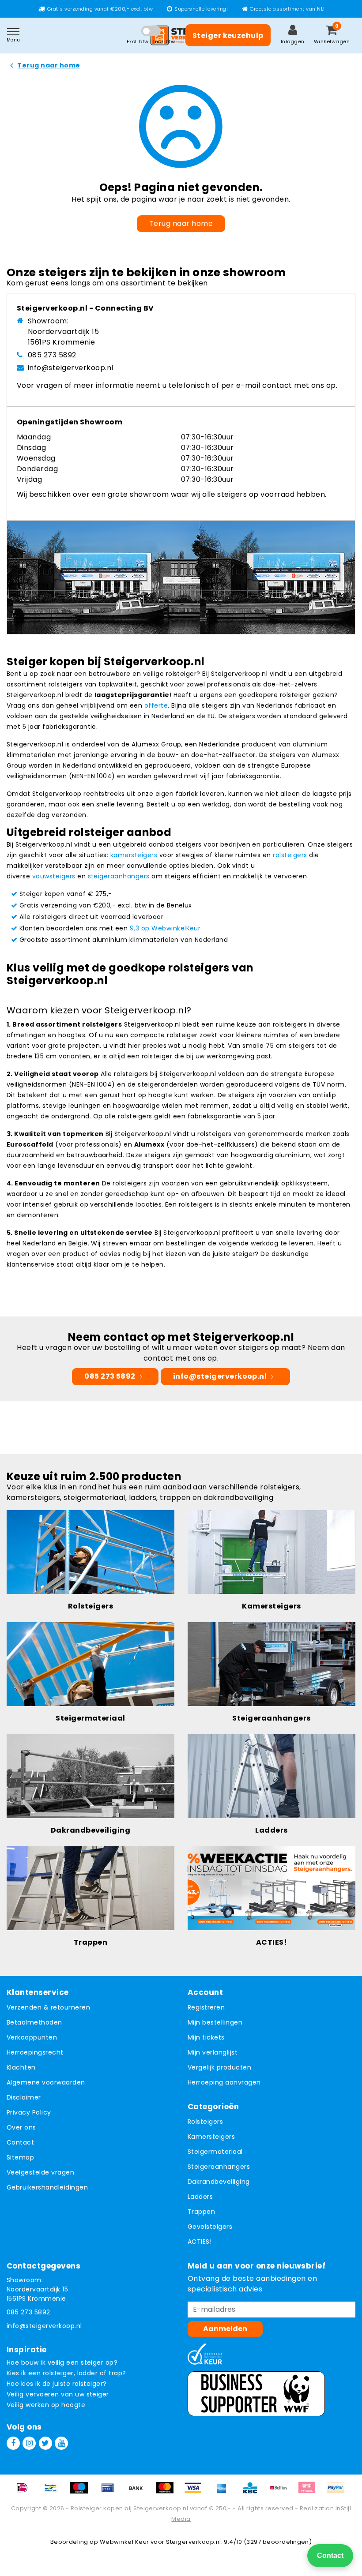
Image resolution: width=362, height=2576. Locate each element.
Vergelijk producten (219, 2067)
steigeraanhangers (119, 876)
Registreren (206, 2007)
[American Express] (225, 2492)
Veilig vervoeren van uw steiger (58, 2394)
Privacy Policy (29, 2112)
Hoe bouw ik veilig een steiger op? (62, 2362)
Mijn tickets (206, 2037)
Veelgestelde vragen (40, 2172)
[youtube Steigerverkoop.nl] (61, 2443)
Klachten (21, 2067)
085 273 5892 (52, 355)
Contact (20, 2142)
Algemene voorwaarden (46, 2082)
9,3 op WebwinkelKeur (165, 928)
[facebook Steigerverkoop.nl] (13, 2443)
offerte (156, 705)
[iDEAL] (25, 2492)
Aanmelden (225, 2329)
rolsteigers (290, 855)
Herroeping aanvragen (224, 2082)
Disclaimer (24, 2097)
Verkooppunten (32, 2037)
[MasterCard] (168, 2492)
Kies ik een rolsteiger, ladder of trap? (66, 2373)
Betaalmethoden (34, 2022)
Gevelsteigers (210, 2227)
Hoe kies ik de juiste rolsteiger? (57, 2384)
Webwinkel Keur (124, 2542)
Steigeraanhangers (219, 2167)
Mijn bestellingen (215, 2022)
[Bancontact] (54, 2492)
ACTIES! (200, 2242)
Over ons (21, 2127)
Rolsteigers (205, 2122)
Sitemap (20, 2157)
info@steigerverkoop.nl (71, 368)
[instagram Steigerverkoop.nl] (29, 2443)
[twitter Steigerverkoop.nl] (45, 2443)
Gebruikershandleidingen (47, 2187)
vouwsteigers (54, 876)
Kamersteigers (211, 2137)
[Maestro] (82, 2492)
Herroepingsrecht (35, 2052)
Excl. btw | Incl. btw (151, 41)
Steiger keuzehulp (228, 36)
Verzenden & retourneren (48, 2007)
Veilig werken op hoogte (46, 2405)
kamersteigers (134, 855)
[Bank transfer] (139, 2492)
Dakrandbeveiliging (219, 2182)
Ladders (200, 2197)
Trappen (201, 2212)
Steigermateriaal (215, 2152)
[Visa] (196, 2492)
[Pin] (111, 2492)
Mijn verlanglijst (213, 2052)
